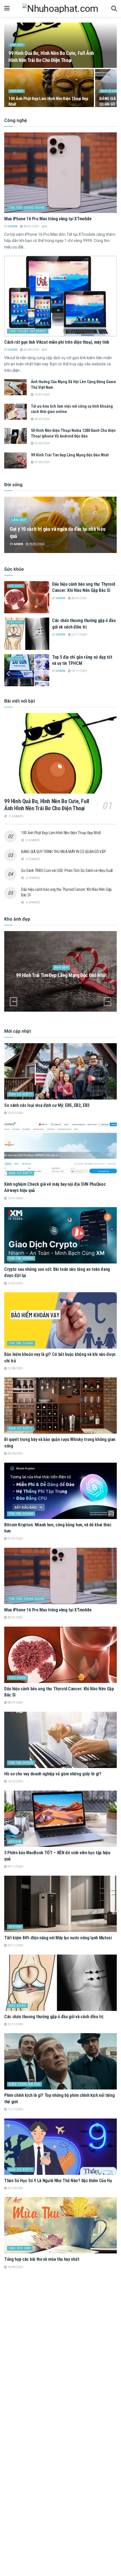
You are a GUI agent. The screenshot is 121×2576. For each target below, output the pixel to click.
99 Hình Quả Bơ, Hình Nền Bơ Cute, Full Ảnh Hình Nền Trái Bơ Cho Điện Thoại (47, 805)
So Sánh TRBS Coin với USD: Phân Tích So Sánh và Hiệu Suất (67, 870)
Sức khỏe (16, 586)
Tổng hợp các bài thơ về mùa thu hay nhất (42, 2259)
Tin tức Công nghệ (27, 208)
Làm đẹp (19, 520)
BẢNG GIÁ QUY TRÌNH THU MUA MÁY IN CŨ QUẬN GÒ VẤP (64, 852)
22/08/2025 (15, 1368)
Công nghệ (19, 2429)
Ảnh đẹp (17, 45)
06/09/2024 (31, 350)
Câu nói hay (20, 2248)
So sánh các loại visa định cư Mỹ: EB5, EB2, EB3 (47, 1105)
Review (15, 1842)
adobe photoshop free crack (31, 2361)
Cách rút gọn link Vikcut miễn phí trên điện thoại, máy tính (57, 342)
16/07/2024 (42, 395)
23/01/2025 (15, 1539)
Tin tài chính (21, 1258)
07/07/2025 (15, 2368)
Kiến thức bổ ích (24, 2084)
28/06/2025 (15, 1454)
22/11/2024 (79, 635)
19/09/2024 (15, 2267)
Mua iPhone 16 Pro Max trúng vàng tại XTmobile (48, 219)
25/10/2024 (15, 2188)
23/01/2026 (15, 1113)
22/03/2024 (42, 443)
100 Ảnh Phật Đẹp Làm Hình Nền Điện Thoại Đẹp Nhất (61, 833)
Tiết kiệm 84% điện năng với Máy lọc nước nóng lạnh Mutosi (58, 1938)
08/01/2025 (31, 226)
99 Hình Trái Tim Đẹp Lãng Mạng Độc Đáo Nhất (70, 455)
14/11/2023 (79, 671)
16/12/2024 (15, 1781)
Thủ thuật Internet (28, 331)
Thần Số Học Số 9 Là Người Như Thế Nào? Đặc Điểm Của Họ (58, 2181)
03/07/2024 (42, 419)
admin (13, 226)
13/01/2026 (15, 1198)
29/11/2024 (15, 1867)
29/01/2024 (37, 544)
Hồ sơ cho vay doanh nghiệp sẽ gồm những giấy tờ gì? (53, 1774)
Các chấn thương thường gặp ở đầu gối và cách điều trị (54, 2017)
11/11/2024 (15, 2109)
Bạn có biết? (21, 1094)
